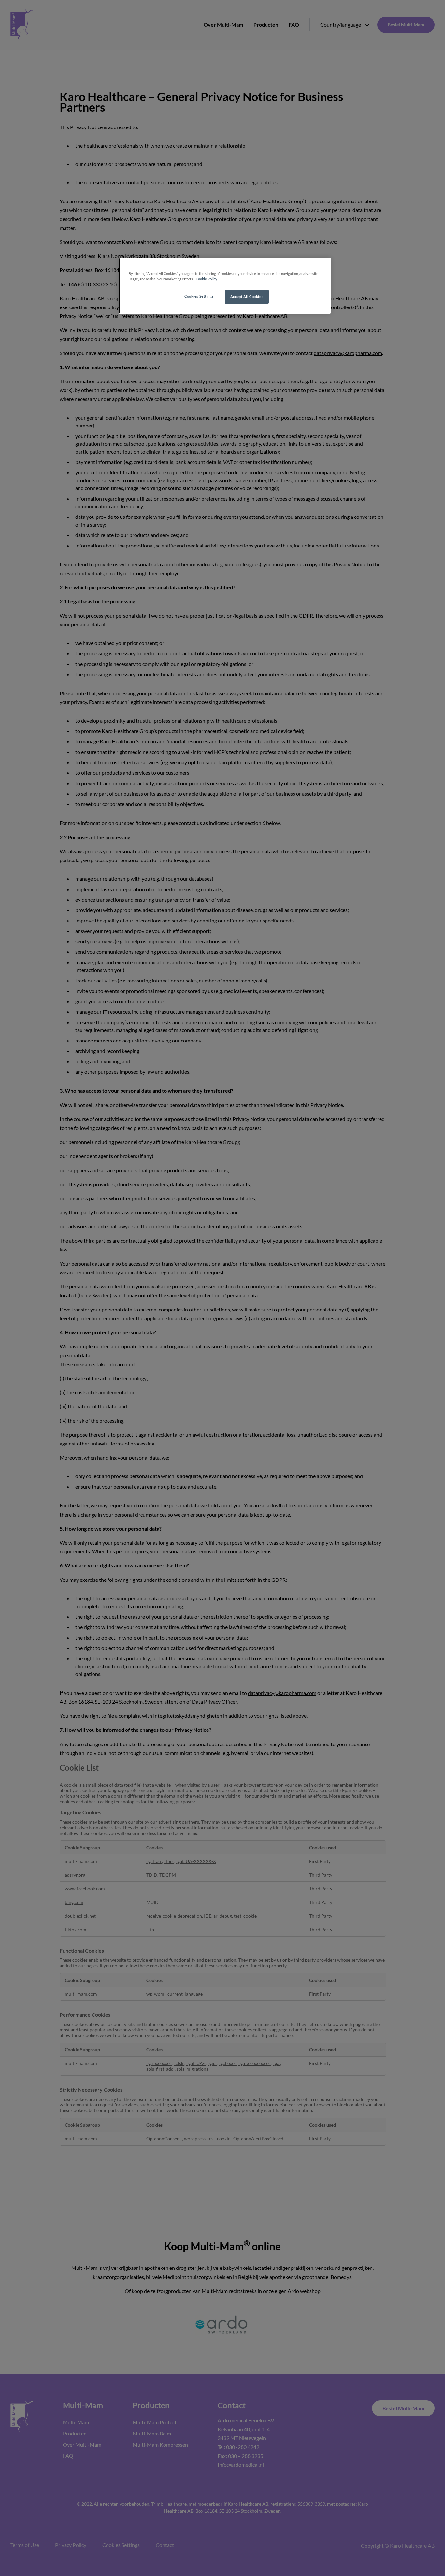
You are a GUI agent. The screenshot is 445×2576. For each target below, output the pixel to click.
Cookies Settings (199, 296)
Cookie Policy (207, 279)
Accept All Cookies (247, 297)
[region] (225, 286)
